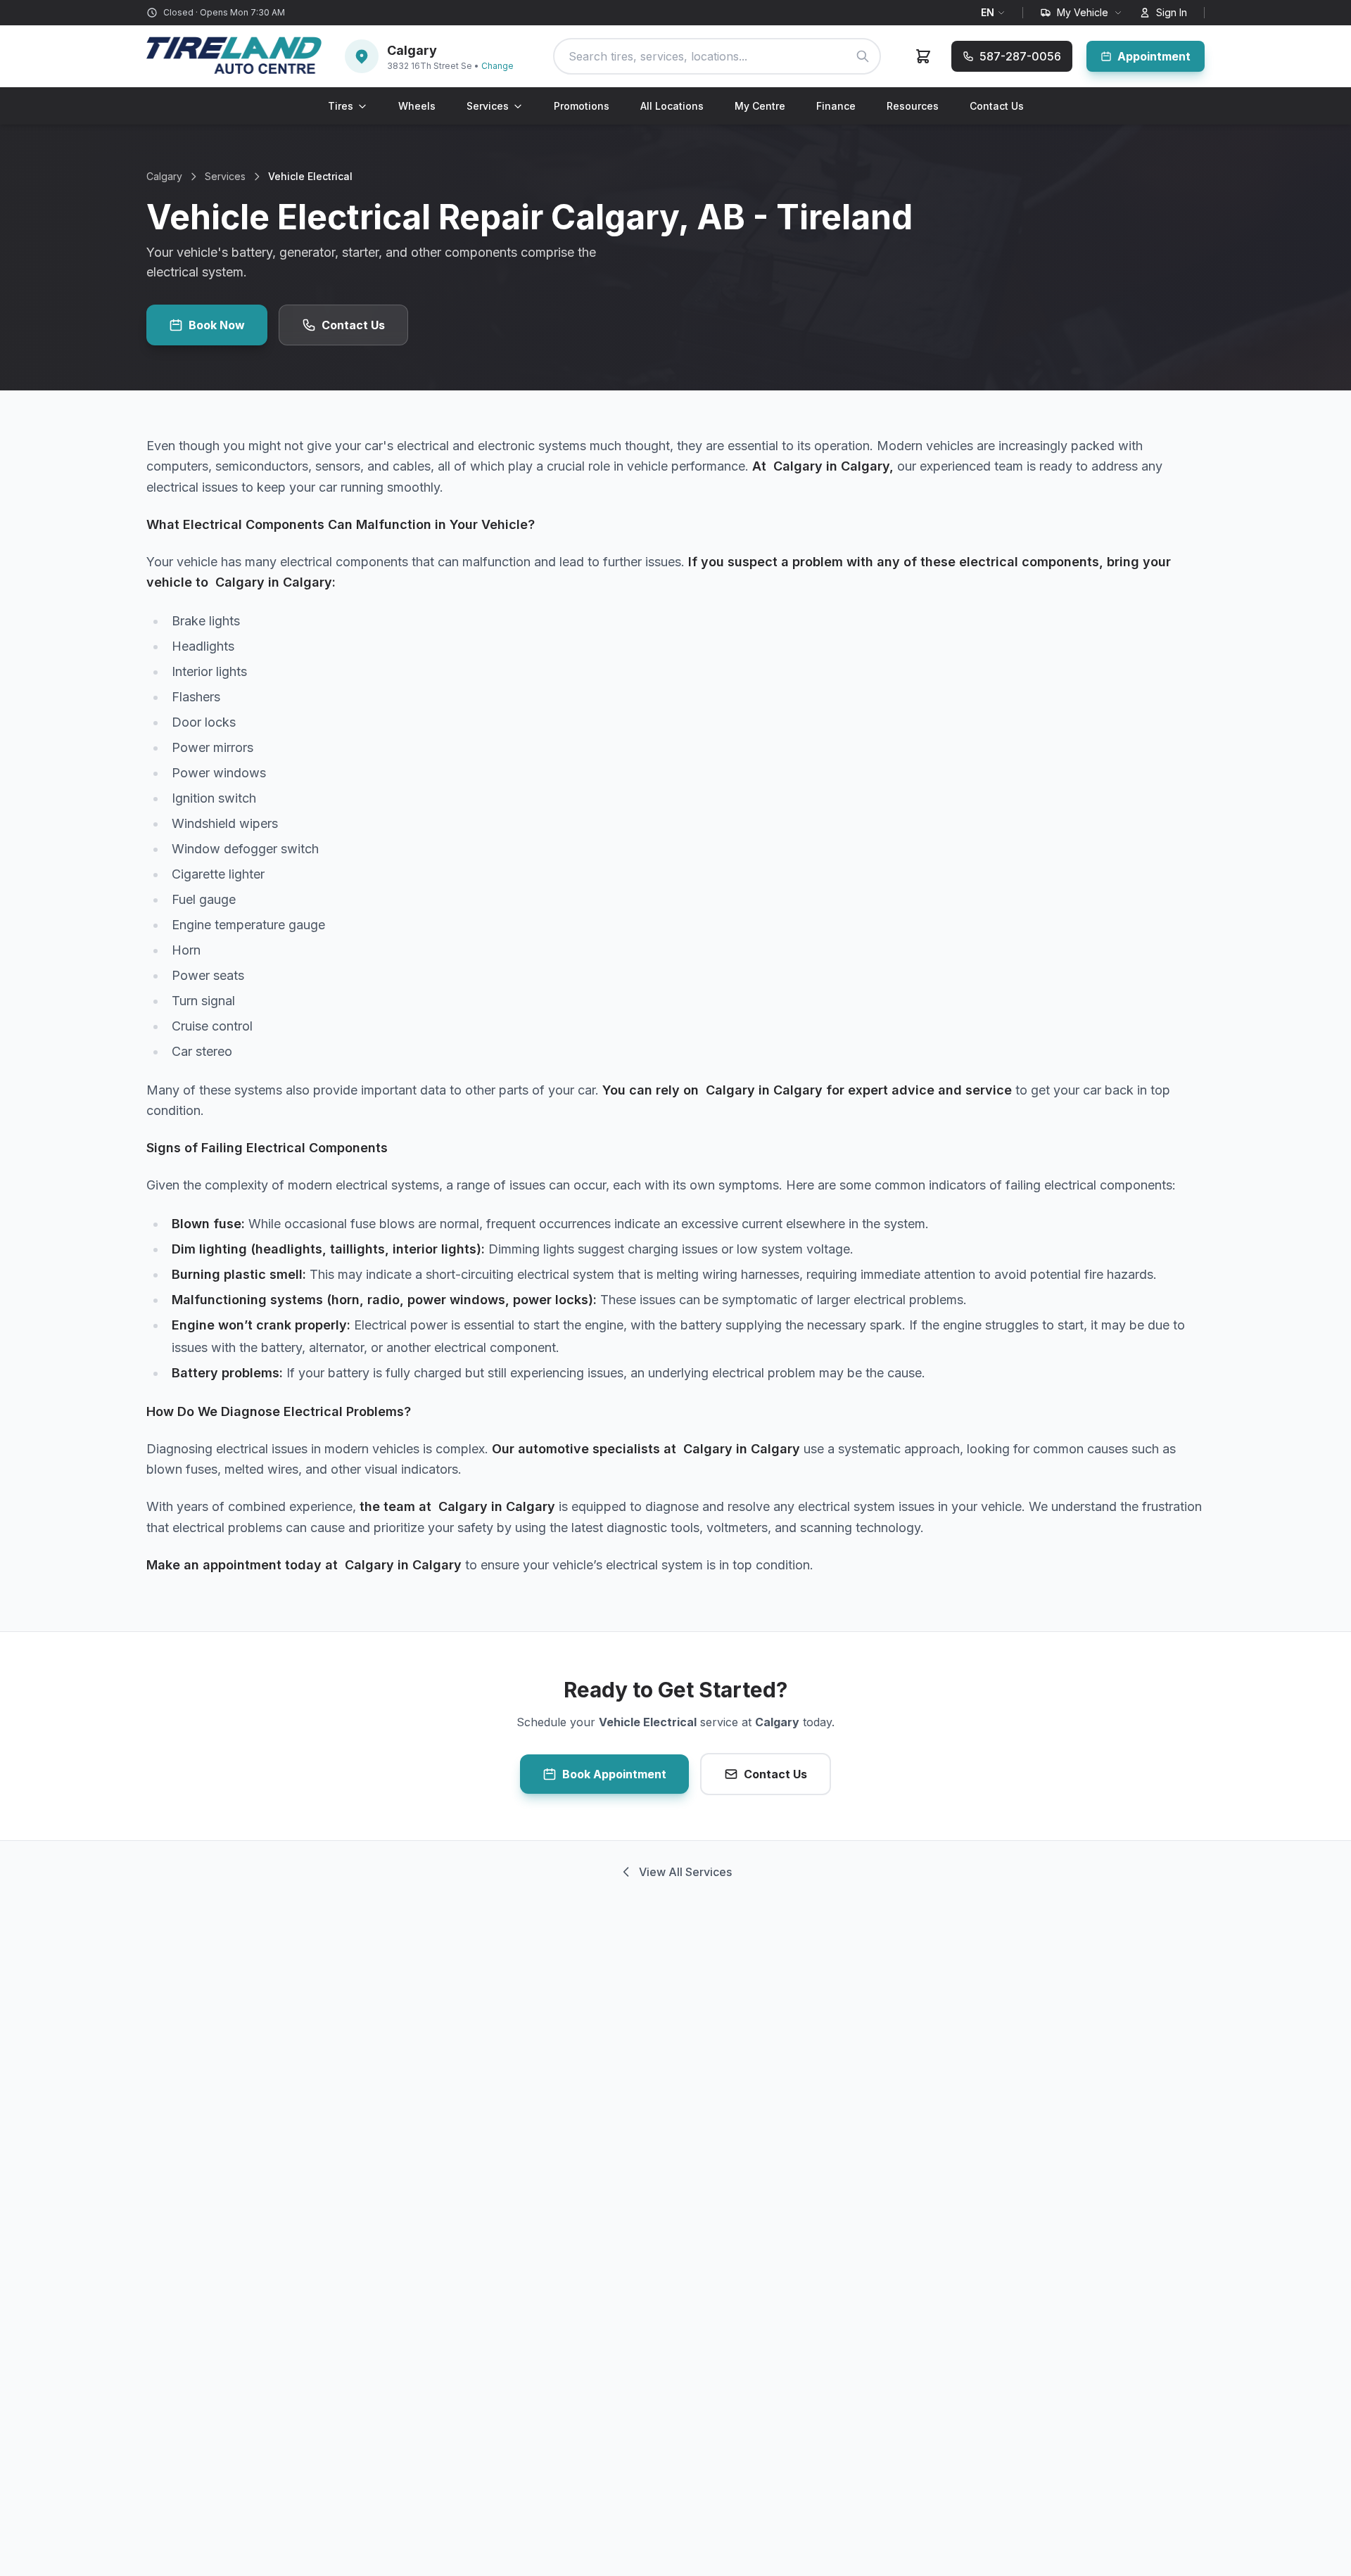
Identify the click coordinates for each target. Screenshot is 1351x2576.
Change (497, 66)
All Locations (672, 106)
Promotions (582, 106)
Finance (836, 106)
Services (488, 106)
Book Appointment (614, 1774)
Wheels (417, 106)
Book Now (217, 325)
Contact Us (997, 106)
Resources (913, 106)
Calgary (164, 176)
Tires (341, 106)
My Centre (760, 106)
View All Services (685, 1872)
